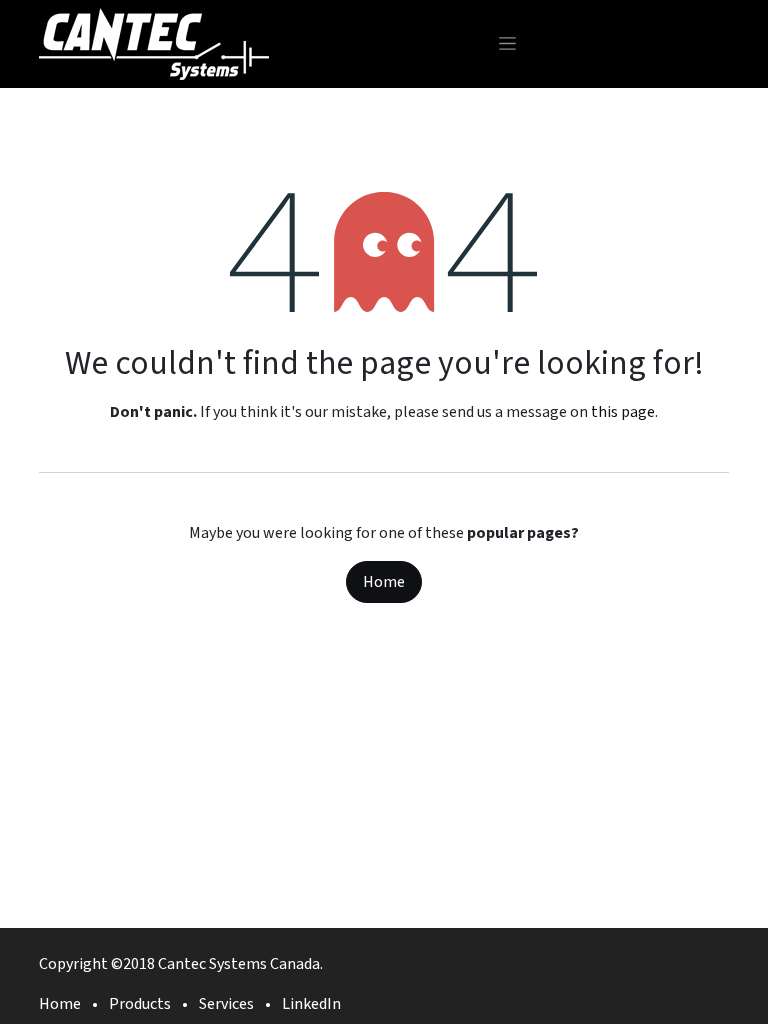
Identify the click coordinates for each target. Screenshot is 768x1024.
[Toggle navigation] (507, 43)
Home (384, 582)
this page (623, 412)
